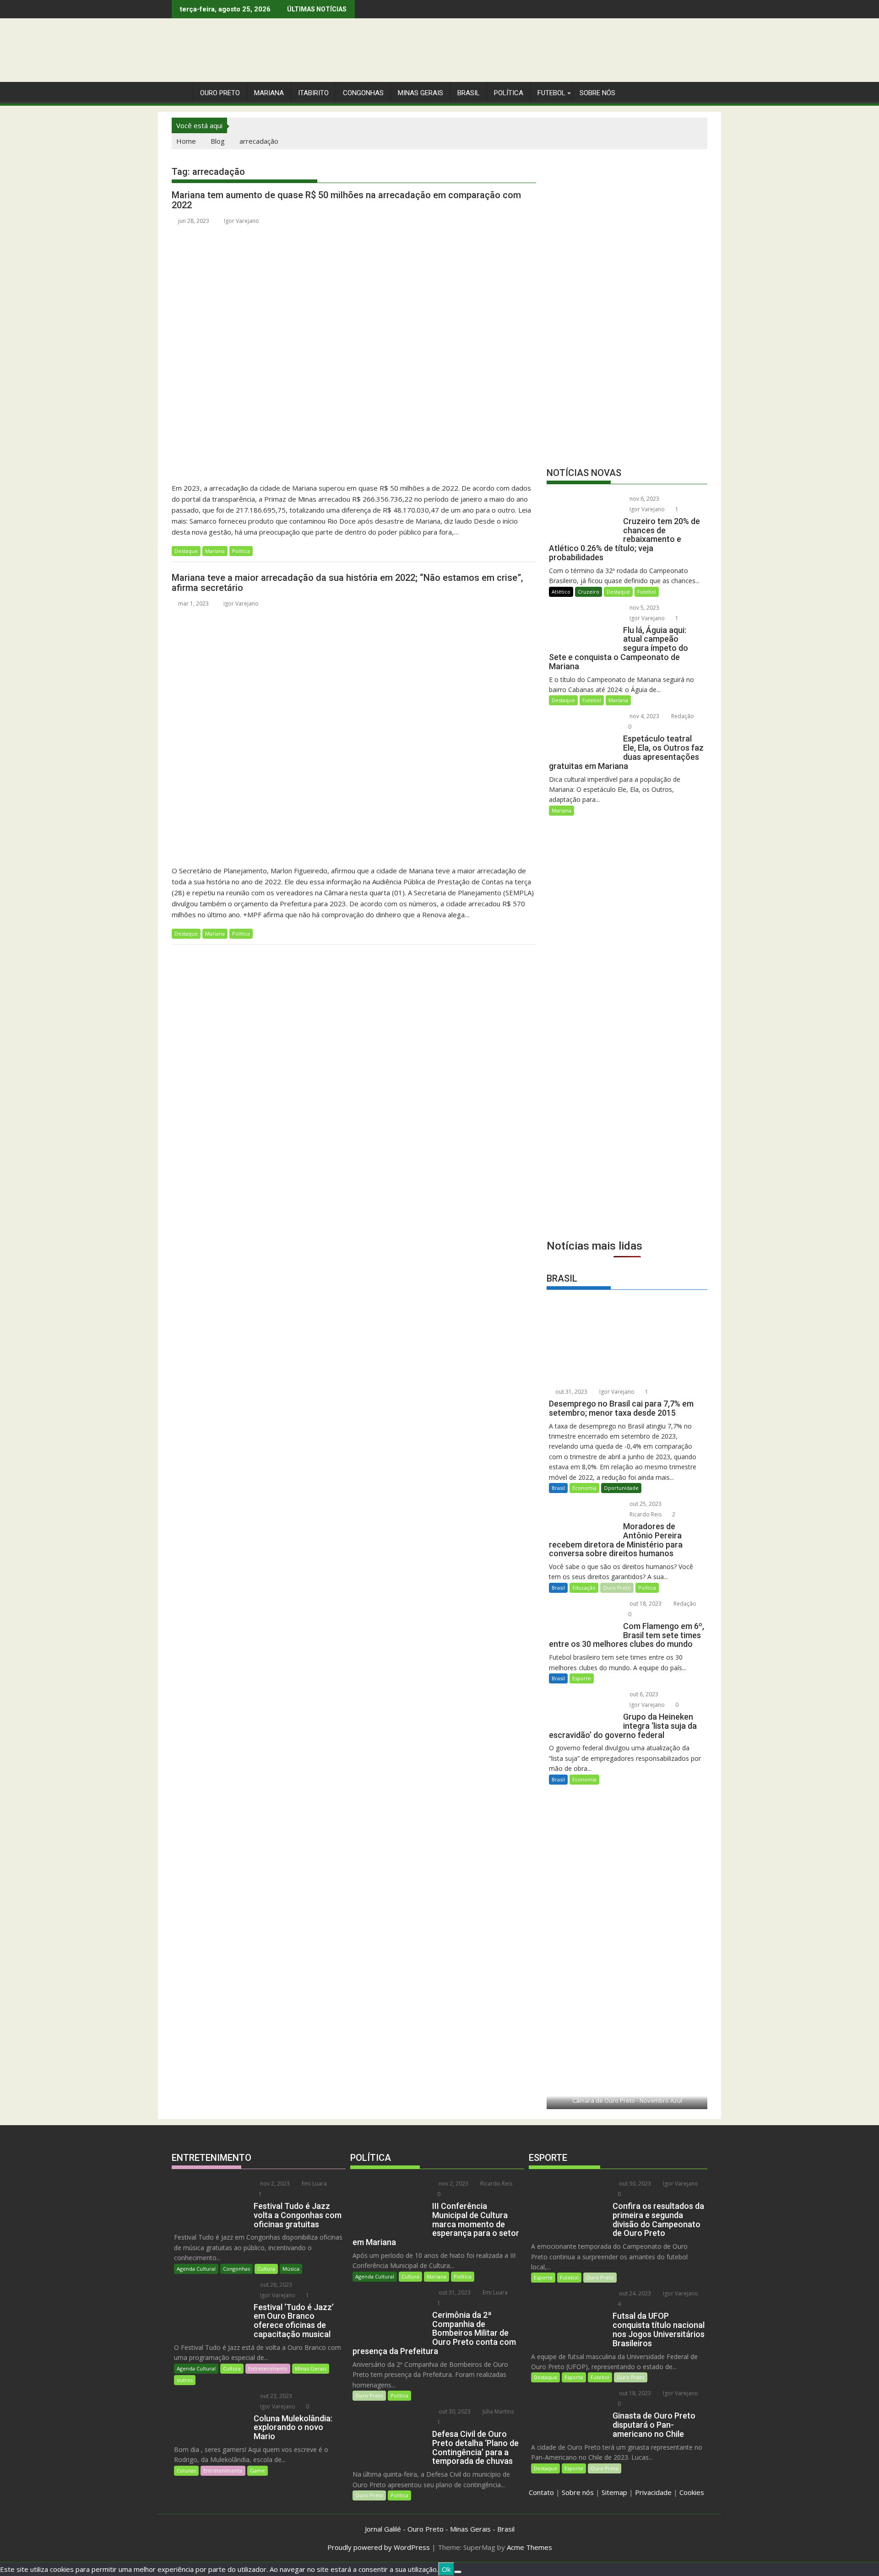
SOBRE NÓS (597, 93)
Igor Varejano (241, 221)
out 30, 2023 (454, 2411)
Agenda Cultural (196, 2269)
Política (509, 93)
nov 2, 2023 (274, 2184)
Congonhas (363, 93)
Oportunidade (621, 1488)
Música (291, 2269)
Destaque (186, 551)
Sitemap (614, 2492)
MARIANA (269, 93)
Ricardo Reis (645, 1514)
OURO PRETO (220, 93)
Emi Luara (314, 2184)
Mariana (215, 551)
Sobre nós (578, 2492)
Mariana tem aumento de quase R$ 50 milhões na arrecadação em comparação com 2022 (346, 200)
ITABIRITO (313, 93)
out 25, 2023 (645, 1504)
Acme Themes (529, 2547)
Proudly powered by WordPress (379, 2547)
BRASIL (469, 93)
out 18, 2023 (645, 1604)
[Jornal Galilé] (181, 91)
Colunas (186, 2470)
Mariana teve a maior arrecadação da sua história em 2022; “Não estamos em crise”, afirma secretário (347, 583)
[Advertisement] (627, 1166)
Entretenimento (268, 2368)
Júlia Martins (497, 2411)
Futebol (551, 93)
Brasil (558, 1488)
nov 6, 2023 (644, 499)
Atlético (561, 592)
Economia (584, 1488)
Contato (541, 2492)
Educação (584, 1588)
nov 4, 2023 (644, 716)
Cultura (266, 2269)
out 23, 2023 (275, 2396)
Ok (446, 2569)
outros (185, 2380)
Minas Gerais (311, 2368)
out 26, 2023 (275, 2285)
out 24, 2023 (634, 2293)
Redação (682, 716)
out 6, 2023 (643, 1694)
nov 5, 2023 (644, 608)
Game (258, 2470)
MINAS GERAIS (421, 93)
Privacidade (653, 2492)
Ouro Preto (617, 1588)
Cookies (692, 2492)
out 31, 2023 (571, 1392)
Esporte (582, 1678)
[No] (458, 2572)
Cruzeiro (589, 592)
